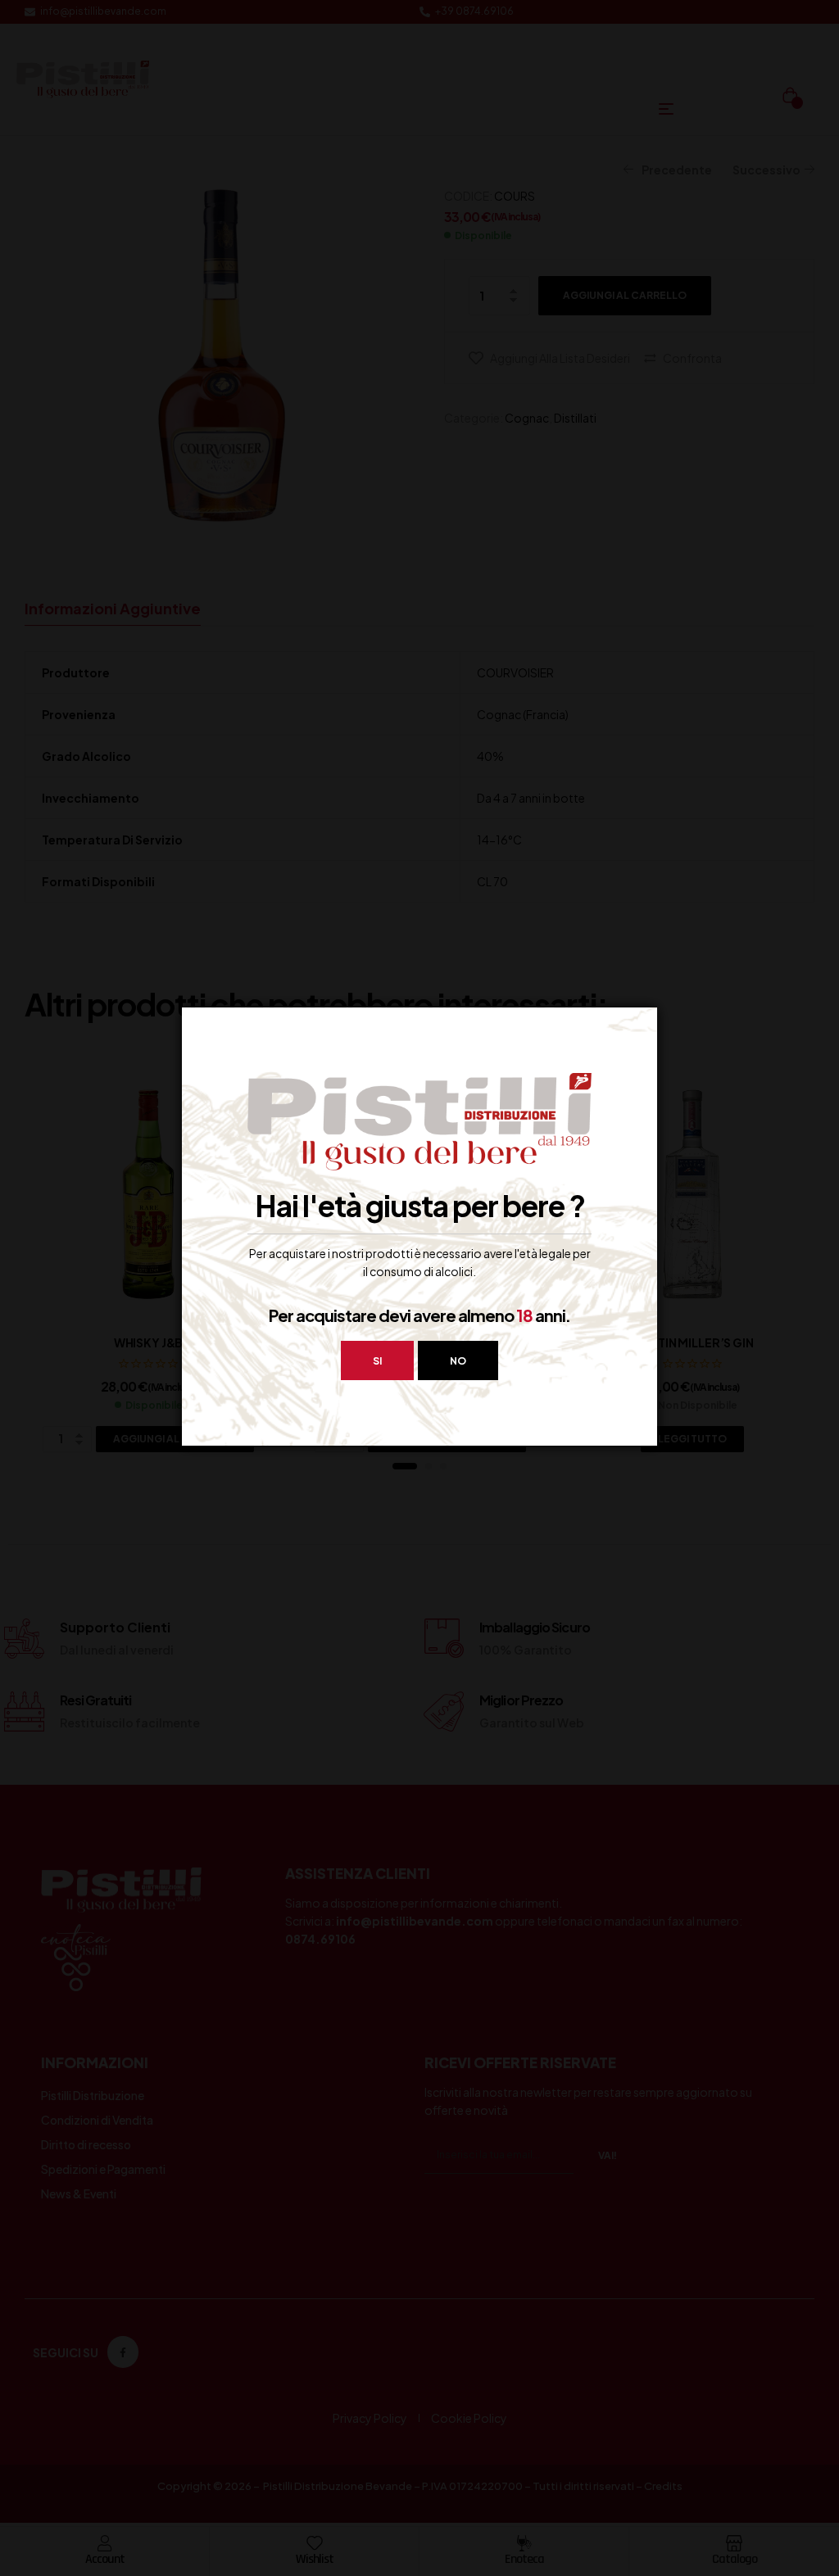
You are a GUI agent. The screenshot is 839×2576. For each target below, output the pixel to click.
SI (377, 1361)
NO (458, 1361)
